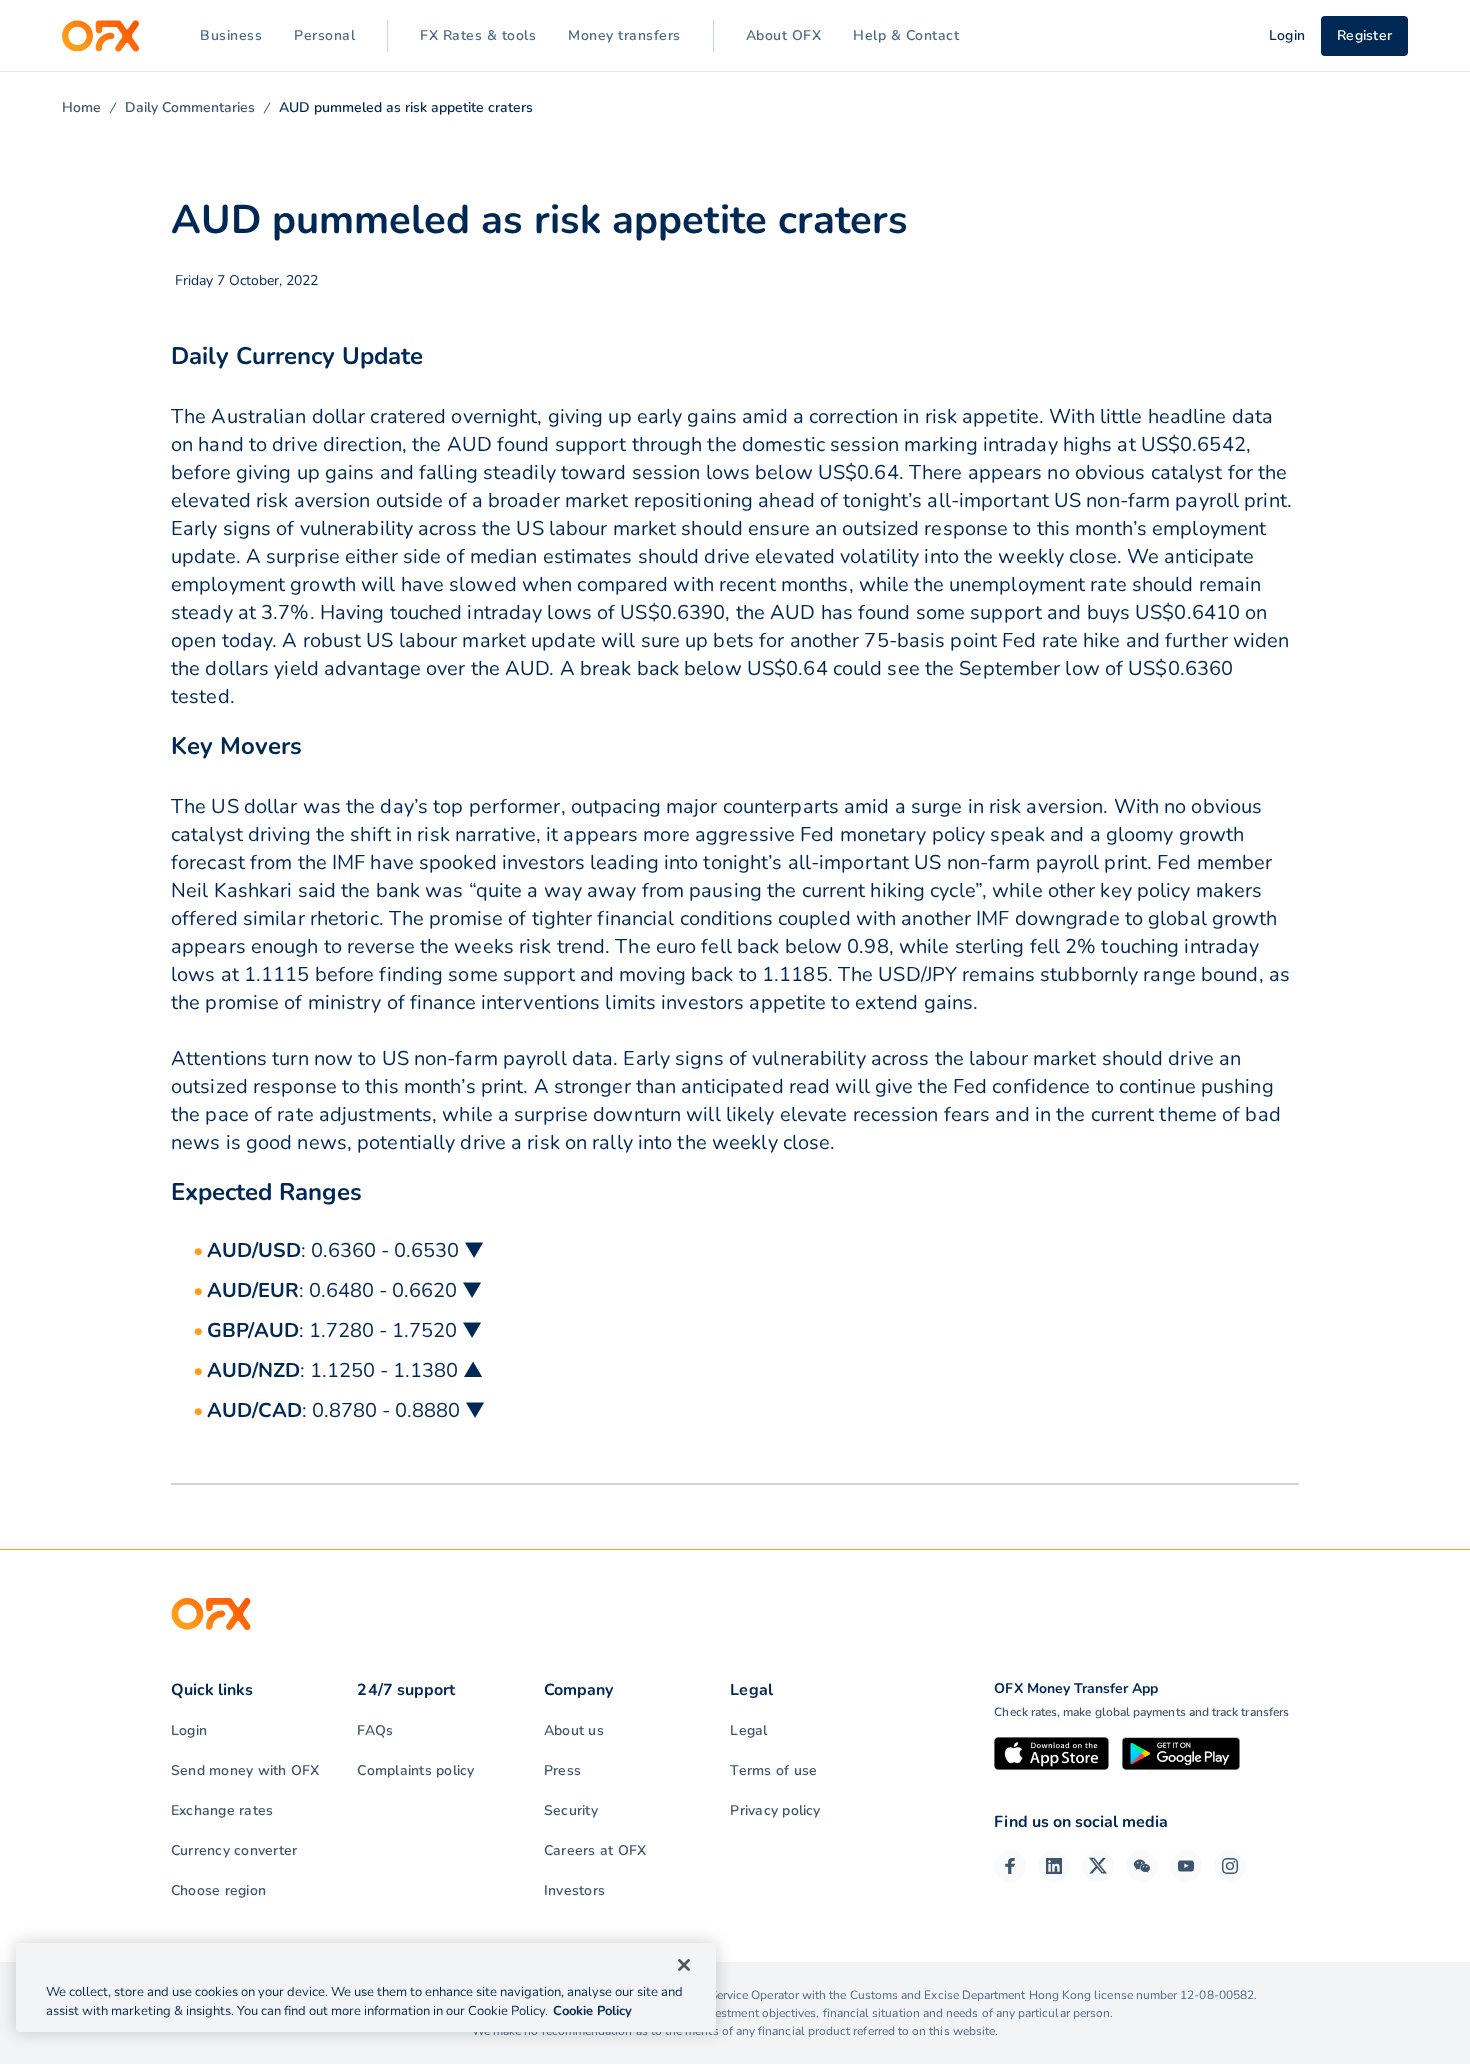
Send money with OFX (245, 1770)
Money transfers (624, 35)
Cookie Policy (592, 2011)
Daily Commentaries (190, 107)
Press (562, 1770)
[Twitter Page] (1098, 1866)
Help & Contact (906, 35)
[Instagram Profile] (1230, 1866)
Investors (574, 1890)
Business (231, 35)
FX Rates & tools (478, 35)
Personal (324, 35)
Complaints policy (415, 1770)
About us (574, 1730)
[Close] (684, 1965)
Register (1364, 35)
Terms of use (773, 1770)
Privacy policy (775, 1810)
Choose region (218, 1890)
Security (571, 1810)
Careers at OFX (595, 1850)
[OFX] (100, 36)
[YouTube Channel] (1186, 1866)
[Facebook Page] (1010, 1866)
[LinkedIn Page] (1054, 1866)
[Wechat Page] (1142, 1866)
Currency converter (234, 1850)
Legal (748, 1730)
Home (81, 107)
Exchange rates (222, 1810)
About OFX (784, 35)
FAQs (375, 1730)
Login (189, 1730)
